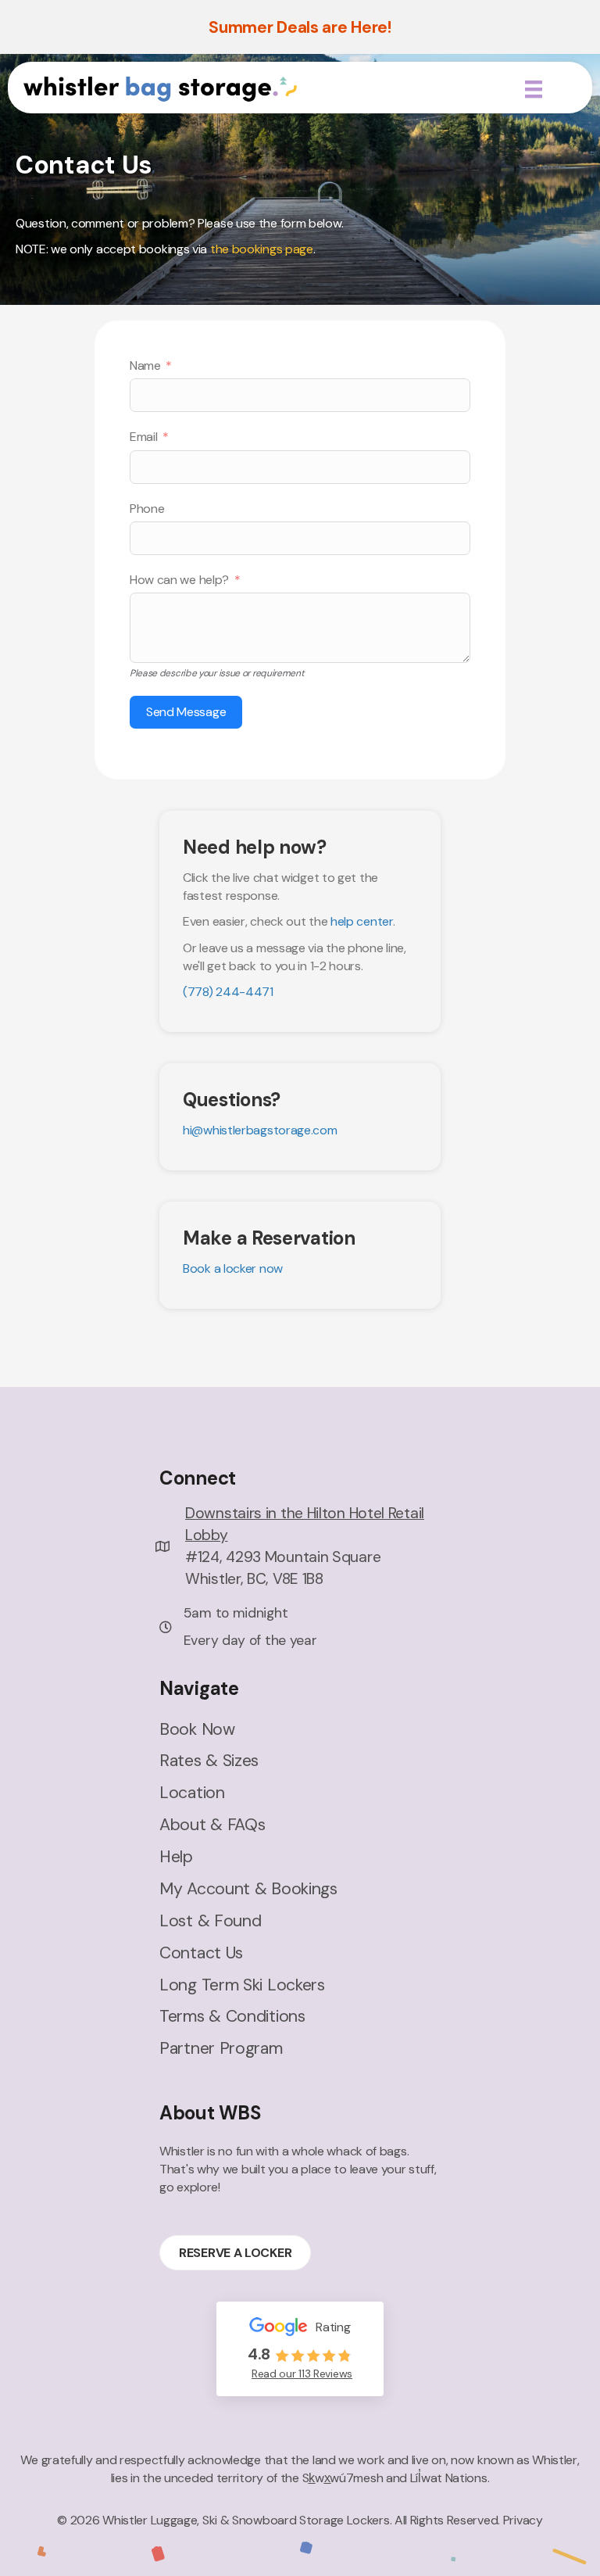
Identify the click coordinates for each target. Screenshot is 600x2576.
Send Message (186, 712)
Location (192, 1793)
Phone (147, 509)
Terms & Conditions (232, 2016)
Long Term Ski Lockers (242, 1985)
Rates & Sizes (209, 1761)
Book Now (197, 1729)
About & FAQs (212, 1825)
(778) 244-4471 (228, 992)
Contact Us (201, 1953)
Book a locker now (233, 1268)
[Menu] (534, 89)
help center (362, 921)
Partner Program (221, 2048)
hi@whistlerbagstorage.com (260, 1130)
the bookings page (262, 249)
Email (144, 437)
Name (145, 365)
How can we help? (179, 580)
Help (176, 1857)
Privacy (523, 2520)
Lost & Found (210, 1921)
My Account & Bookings (248, 1889)
